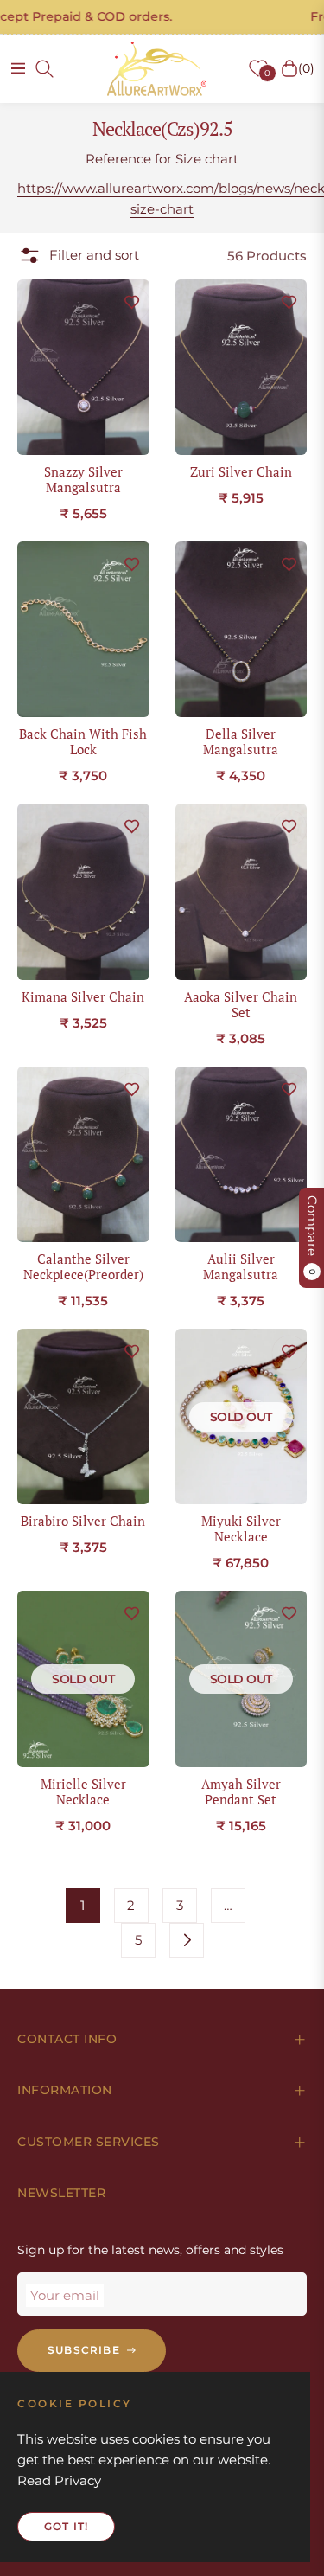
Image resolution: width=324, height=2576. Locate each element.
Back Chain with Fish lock (83, 741)
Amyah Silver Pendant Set (241, 1791)
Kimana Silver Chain (83, 996)
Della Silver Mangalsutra (241, 741)
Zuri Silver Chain (241, 471)
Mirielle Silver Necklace (83, 1791)
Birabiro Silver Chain (83, 1521)
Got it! (66, 2526)
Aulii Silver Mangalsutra (241, 1266)
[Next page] (187, 1940)
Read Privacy (59, 2480)
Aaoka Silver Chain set (241, 1004)
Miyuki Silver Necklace (241, 1528)
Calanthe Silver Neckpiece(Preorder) (83, 1266)
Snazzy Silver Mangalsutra (83, 479)
